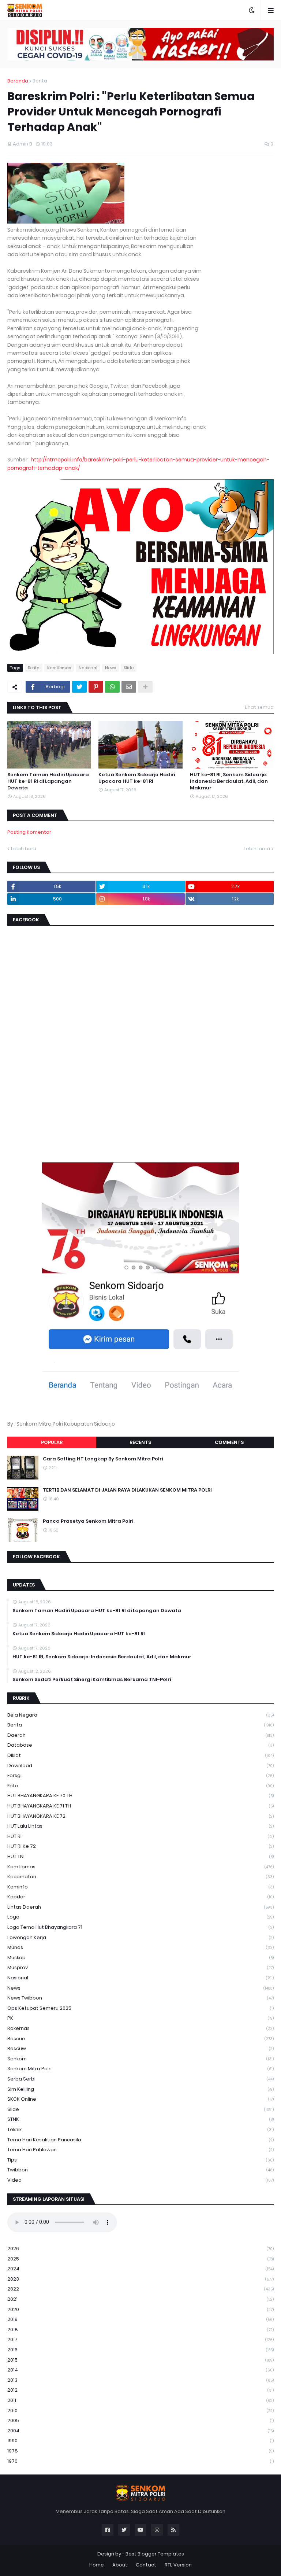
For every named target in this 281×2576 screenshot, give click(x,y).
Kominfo (140, 1887)
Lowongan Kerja (140, 1937)
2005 (140, 2420)
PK (140, 2018)
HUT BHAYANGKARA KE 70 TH (140, 1796)
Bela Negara (140, 1715)
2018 (140, 2330)
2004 (140, 2431)
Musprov (140, 1967)
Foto (140, 1786)
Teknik (140, 2129)
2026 (140, 2249)
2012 (140, 2390)
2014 (140, 2370)
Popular (52, 1442)
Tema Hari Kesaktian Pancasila (140, 2140)
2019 (140, 2319)
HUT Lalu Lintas (140, 1826)
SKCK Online (140, 2099)
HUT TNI (140, 1856)
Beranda (18, 81)
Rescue (140, 2039)
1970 (140, 2461)
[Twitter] (79, 687)
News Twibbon (140, 1998)
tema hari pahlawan (140, 2150)
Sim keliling (140, 2089)
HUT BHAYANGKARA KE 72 (140, 1816)
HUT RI (140, 1836)
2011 (140, 2400)
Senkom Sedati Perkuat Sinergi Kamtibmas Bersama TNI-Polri (92, 1680)
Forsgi (140, 1775)
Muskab (140, 1958)
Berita (40, 81)
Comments (229, 1442)
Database (140, 1745)
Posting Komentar (29, 832)
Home (97, 2565)
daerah (140, 1735)
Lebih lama (257, 849)
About (120, 2565)
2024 (140, 2269)
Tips (140, 2160)
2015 (140, 2360)
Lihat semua (259, 707)
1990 (140, 2441)
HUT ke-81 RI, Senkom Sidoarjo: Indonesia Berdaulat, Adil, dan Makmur (229, 781)
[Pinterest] (96, 687)
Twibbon (140, 2170)
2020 (140, 2309)
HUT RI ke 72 (140, 1846)
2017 (140, 2339)
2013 (140, 2380)
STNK (140, 2119)
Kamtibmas (59, 668)
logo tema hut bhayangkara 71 (140, 1927)
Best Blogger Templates (155, 2554)
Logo (140, 1917)
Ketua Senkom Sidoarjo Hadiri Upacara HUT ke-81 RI (137, 778)
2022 (140, 2289)
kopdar (140, 1897)
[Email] (129, 687)
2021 (140, 2299)
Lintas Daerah (140, 1907)
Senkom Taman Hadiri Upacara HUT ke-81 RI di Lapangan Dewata (48, 781)
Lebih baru (24, 849)
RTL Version (178, 2565)
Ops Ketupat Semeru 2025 (140, 2008)
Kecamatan (140, 1877)
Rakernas (140, 2028)
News (110, 668)
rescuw (140, 2048)
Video (140, 2180)
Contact (146, 2565)
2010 (140, 2411)
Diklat (140, 1755)
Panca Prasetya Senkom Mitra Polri (88, 1521)
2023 (140, 2279)
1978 (140, 2451)
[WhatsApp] (112, 687)
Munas (140, 1947)
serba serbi (140, 2079)
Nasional (88, 668)
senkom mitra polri (140, 2069)
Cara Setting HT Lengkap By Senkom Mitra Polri (103, 1459)
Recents (140, 1442)
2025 (140, 2259)
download (140, 1766)
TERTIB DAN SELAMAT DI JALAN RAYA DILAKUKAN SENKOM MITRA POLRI (127, 1490)
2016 (140, 2350)
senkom (140, 2059)
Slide (129, 668)
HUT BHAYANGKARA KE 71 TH (140, 1806)
